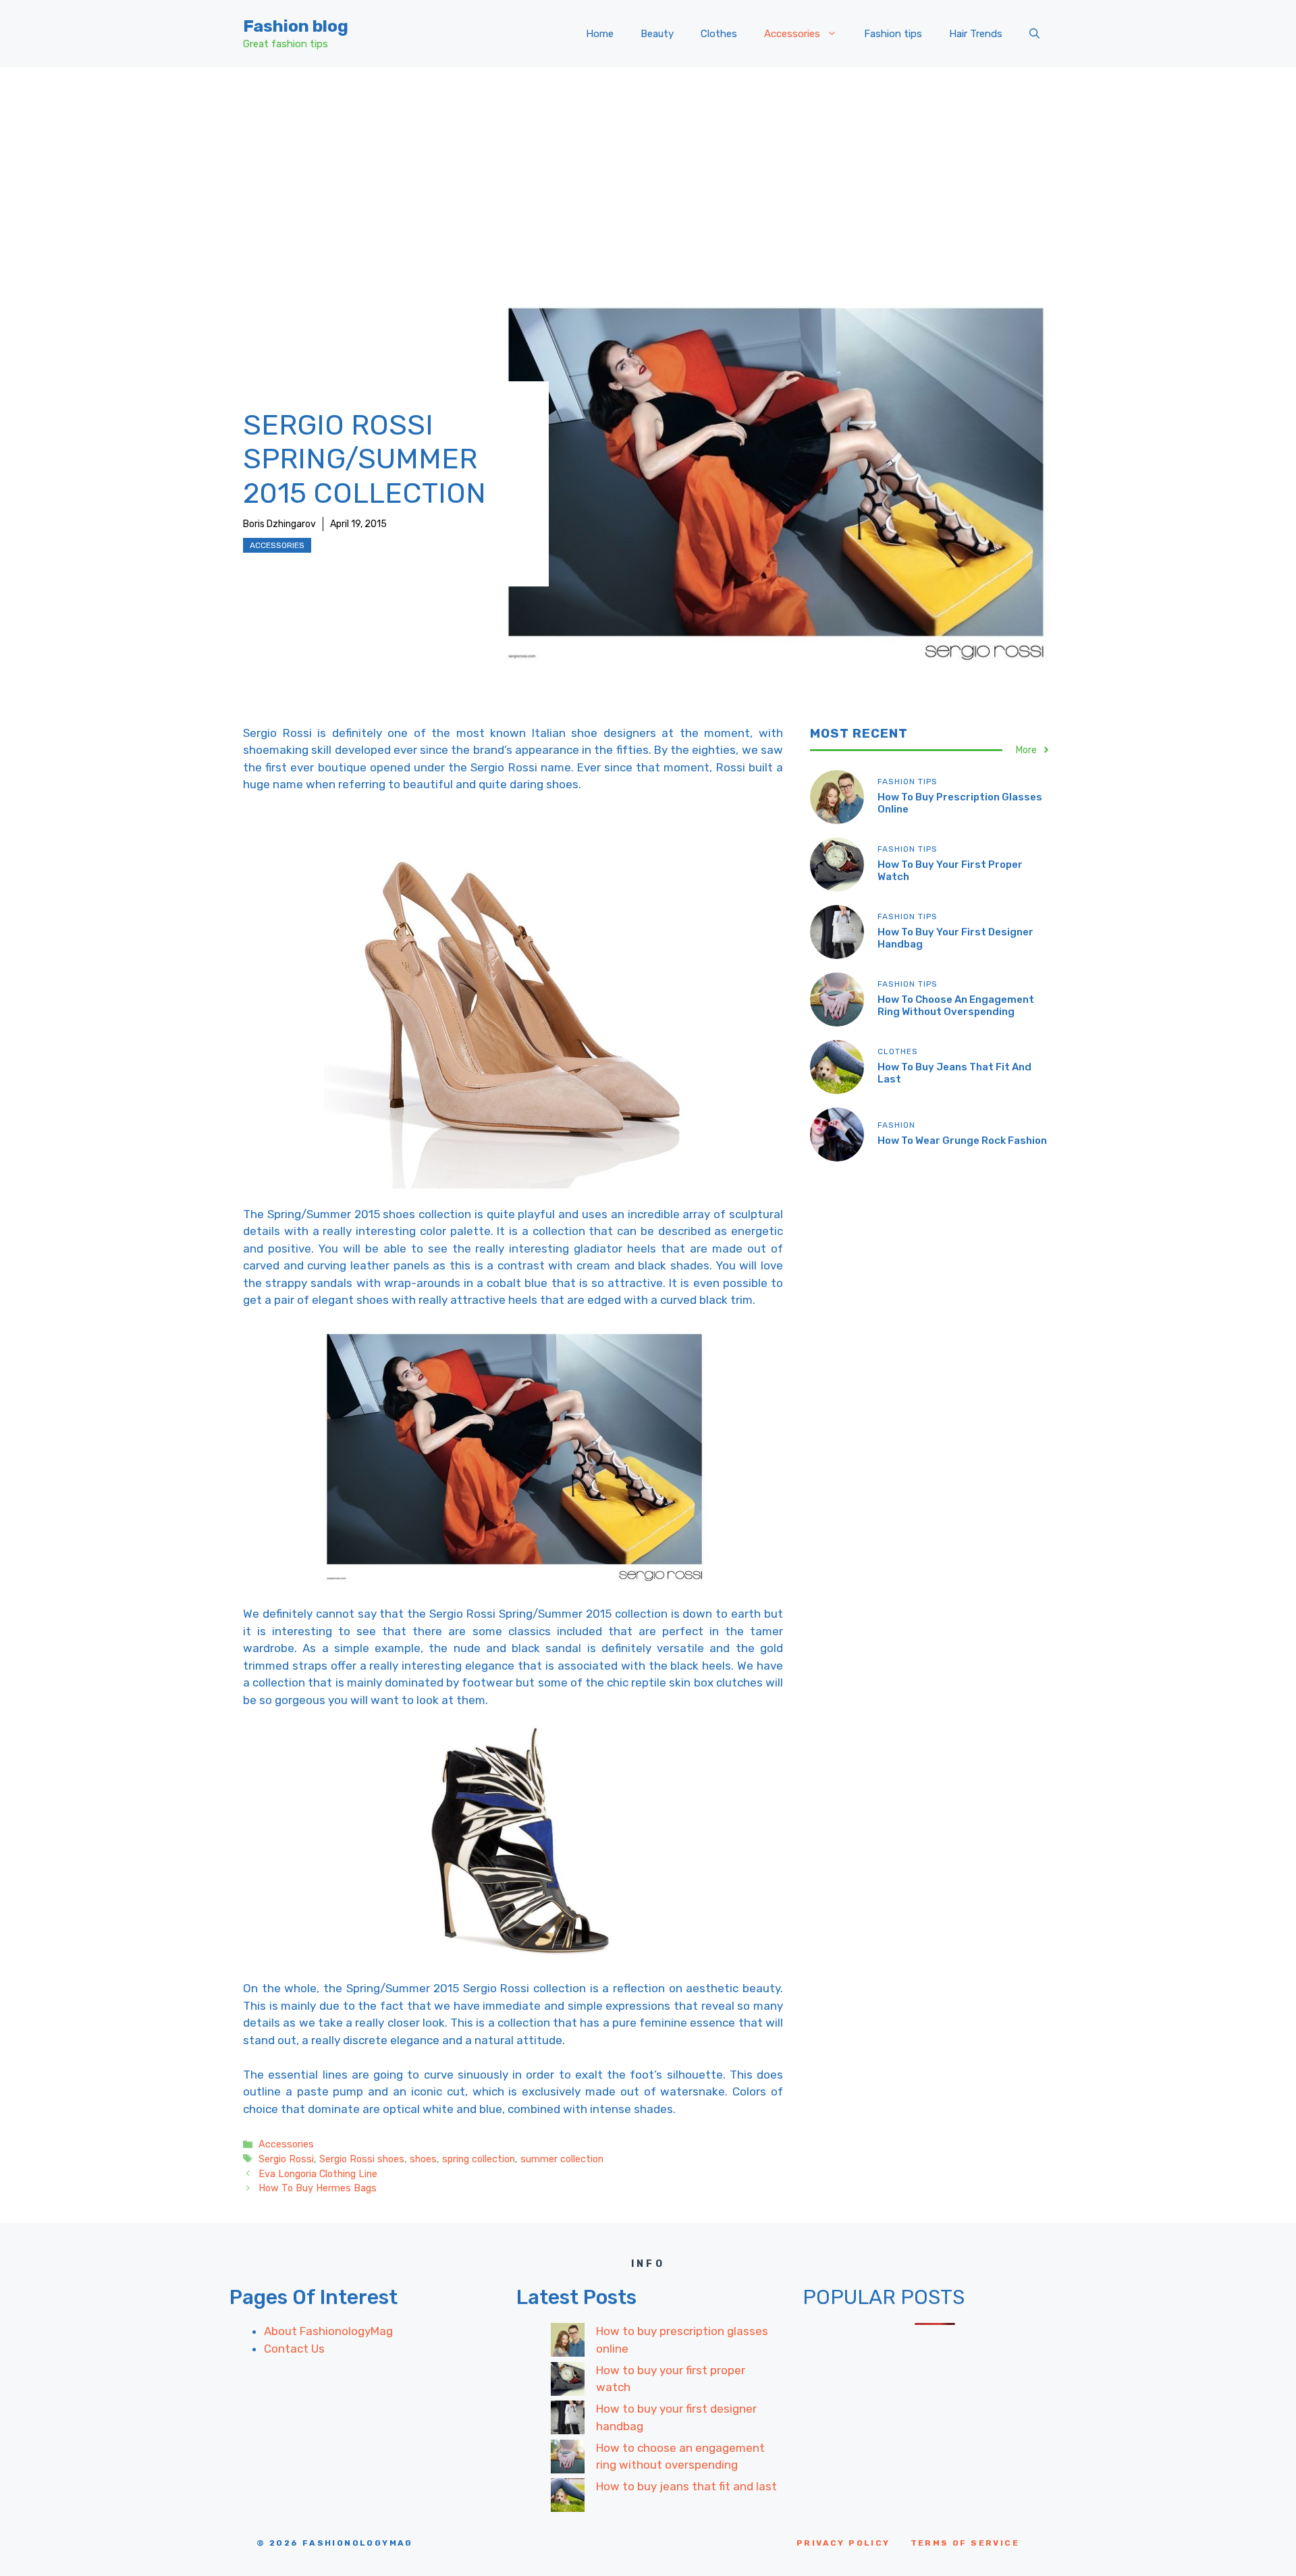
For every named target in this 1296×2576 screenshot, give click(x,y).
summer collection (562, 2159)
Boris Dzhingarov (279, 524)
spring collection (479, 2159)
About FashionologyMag (328, 2331)
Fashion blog (296, 26)
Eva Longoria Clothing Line (318, 2174)
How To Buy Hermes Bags (318, 2188)
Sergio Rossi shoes (362, 2159)
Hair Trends (976, 34)
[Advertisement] (648, 169)
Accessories (792, 34)
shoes (423, 2159)
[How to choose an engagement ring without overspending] (568, 2459)
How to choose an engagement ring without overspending (956, 1005)
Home (600, 34)
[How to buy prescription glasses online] (568, 2342)
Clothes (719, 34)
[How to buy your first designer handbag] (568, 2420)
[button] (1034, 34)
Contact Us (294, 2349)
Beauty (657, 34)
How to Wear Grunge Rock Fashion (962, 1140)
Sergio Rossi (286, 2159)
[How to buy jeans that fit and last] (568, 2498)
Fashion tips (893, 34)
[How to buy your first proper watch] (568, 2382)
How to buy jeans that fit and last (686, 2486)
